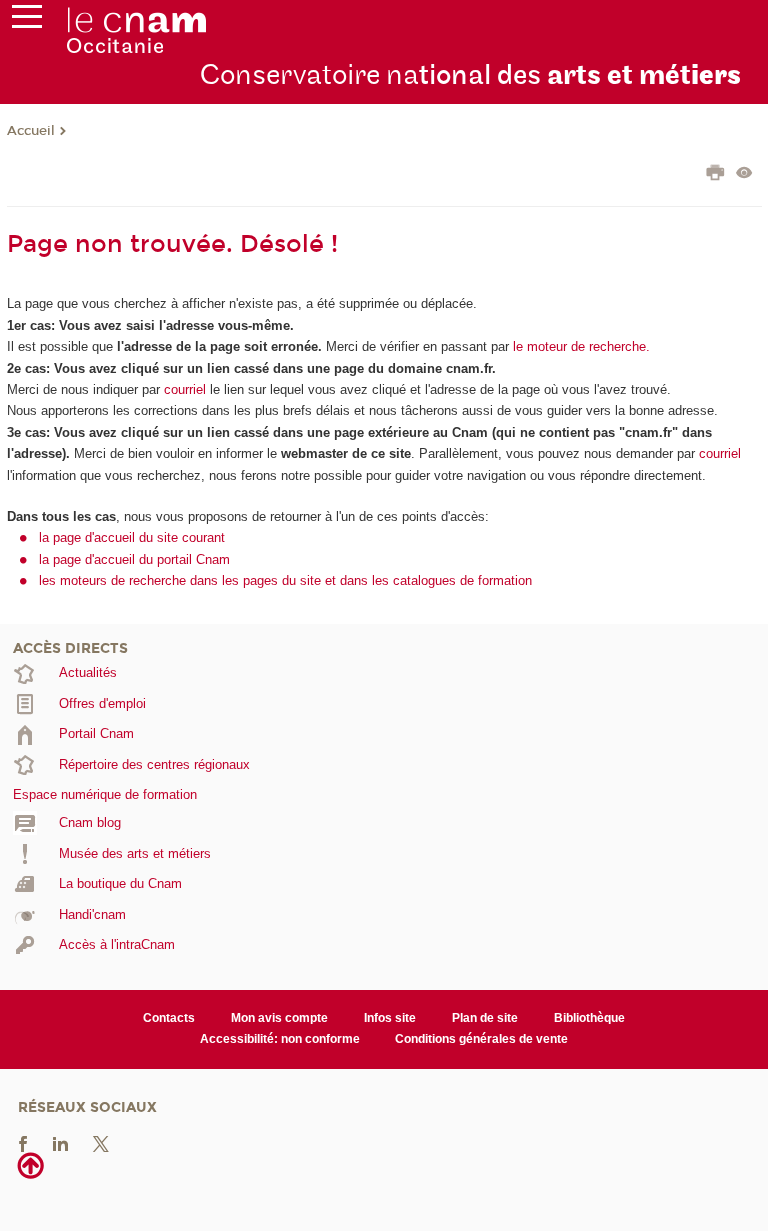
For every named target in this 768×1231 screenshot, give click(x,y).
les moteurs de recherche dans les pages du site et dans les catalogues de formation (285, 580)
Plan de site (485, 1018)
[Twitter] (101, 1142)
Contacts (169, 1018)
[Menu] (27, 21)
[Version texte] (744, 174)
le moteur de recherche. (579, 346)
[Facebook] (23, 1142)
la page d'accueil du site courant (132, 537)
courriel (185, 389)
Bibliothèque (589, 1018)
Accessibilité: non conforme (280, 1039)
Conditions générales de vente (481, 1039)
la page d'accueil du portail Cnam (134, 559)
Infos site (390, 1018)
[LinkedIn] (60, 1142)
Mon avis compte (279, 1018)
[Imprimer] (715, 175)
